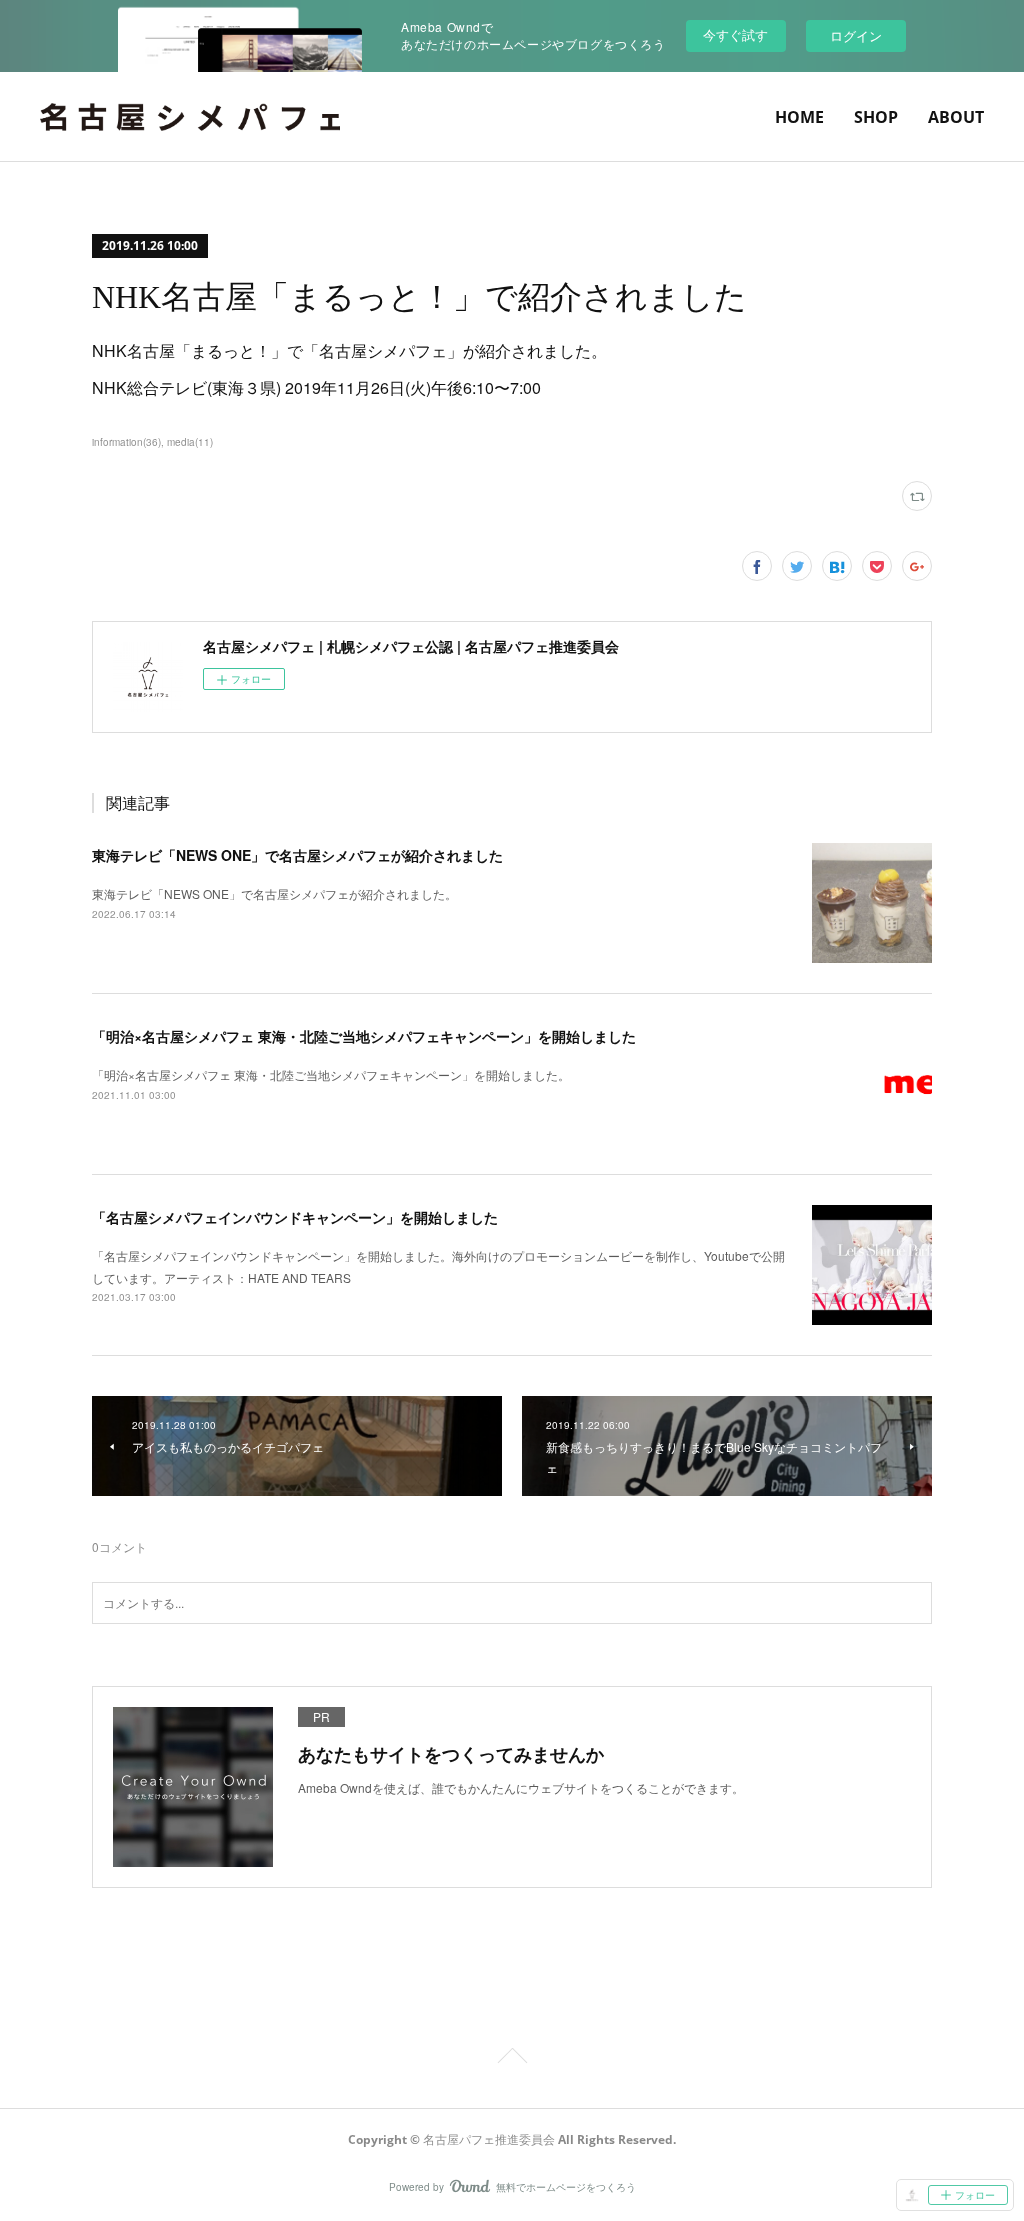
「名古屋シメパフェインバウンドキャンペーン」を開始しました (295, 1217)
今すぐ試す (735, 34)
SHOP (876, 117)
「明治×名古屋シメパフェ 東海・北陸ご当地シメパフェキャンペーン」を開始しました (364, 1036)
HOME (799, 117)
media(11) (190, 442)
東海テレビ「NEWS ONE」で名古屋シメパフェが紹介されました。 (274, 893)
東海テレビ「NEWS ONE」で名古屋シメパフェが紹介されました (297, 855)
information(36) (126, 442)
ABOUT (956, 117)
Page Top (512, 2059)
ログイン (856, 35)
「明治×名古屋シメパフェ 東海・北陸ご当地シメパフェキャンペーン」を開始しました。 (331, 1074)
